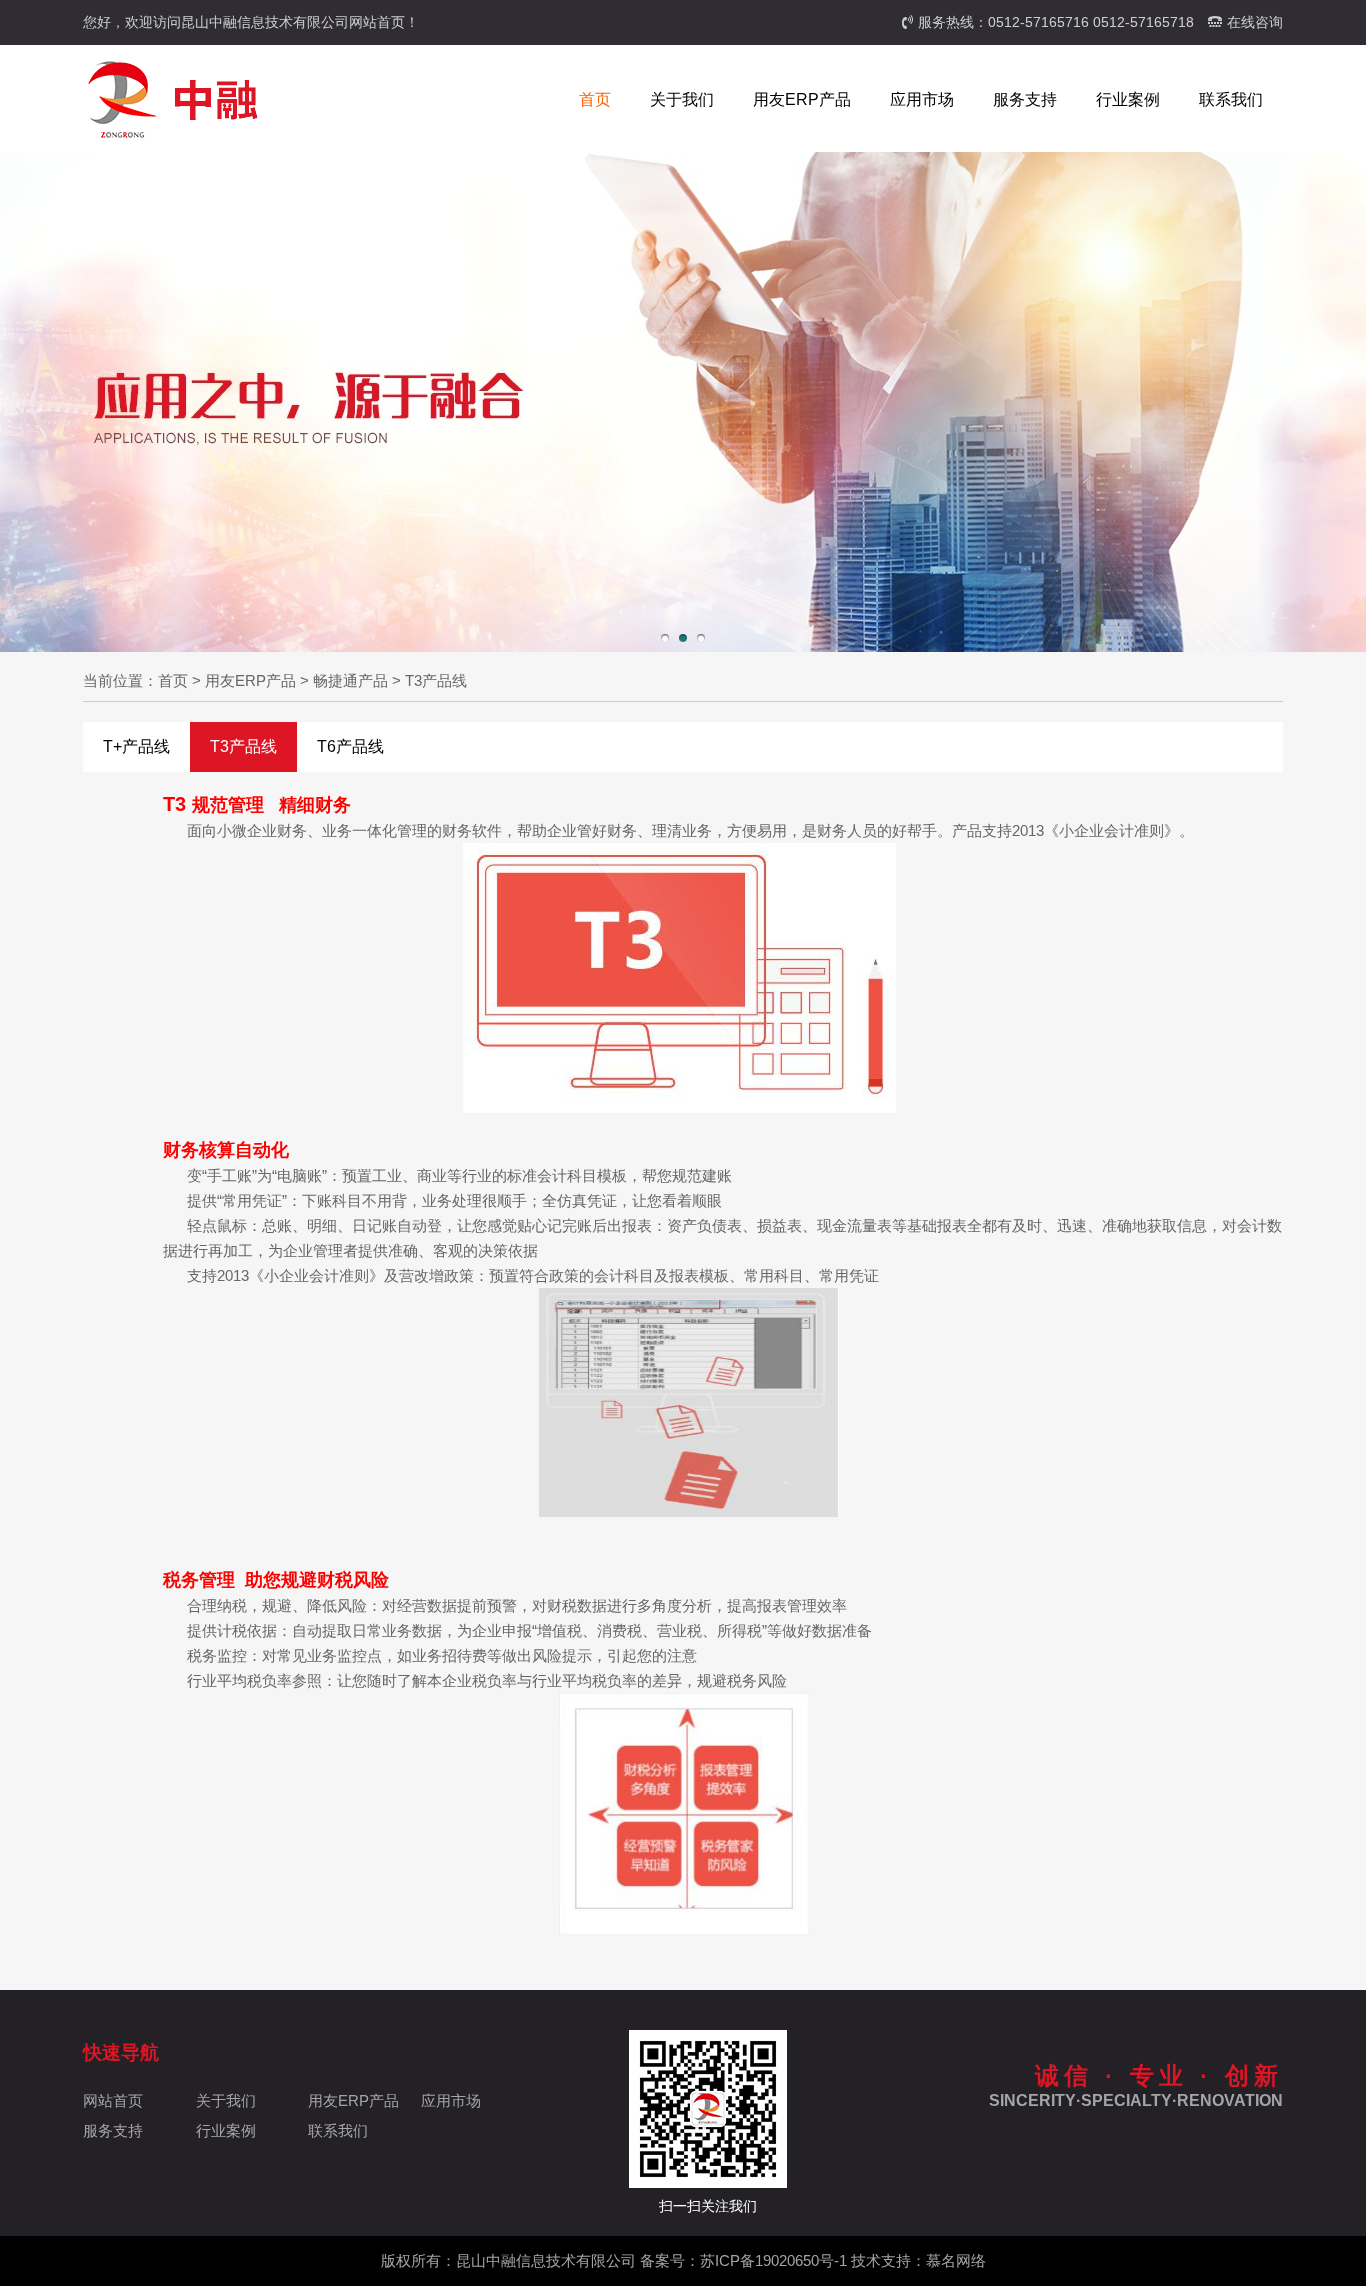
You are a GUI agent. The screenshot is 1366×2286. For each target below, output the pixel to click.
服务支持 (1025, 99)
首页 (595, 99)
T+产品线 (136, 746)
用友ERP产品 (802, 99)
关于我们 (682, 99)
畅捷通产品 (350, 680)
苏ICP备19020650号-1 (773, 2260)
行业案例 (1128, 99)
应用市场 (922, 99)
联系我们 (1231, 99)
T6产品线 (350, 746)
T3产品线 (436, 680)
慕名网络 (956, 2260)
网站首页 (113, 2100)
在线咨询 (1255, 22)
